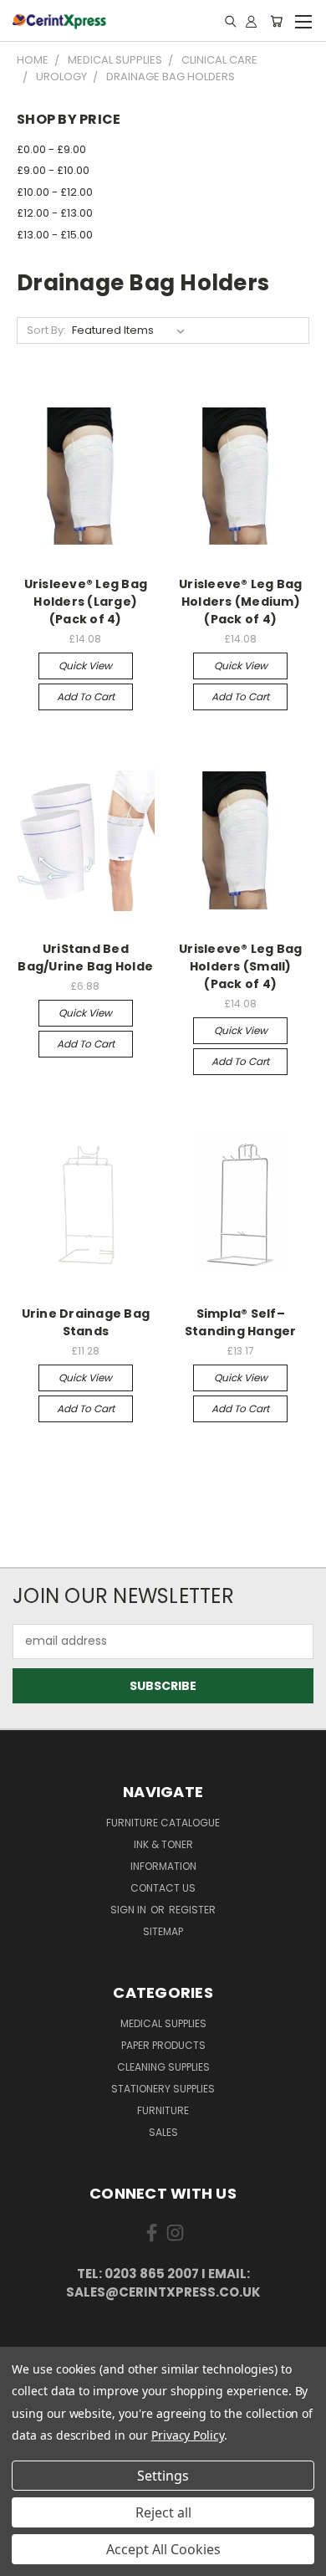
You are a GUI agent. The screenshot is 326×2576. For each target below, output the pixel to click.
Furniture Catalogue (163, 1823)
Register (192, 1910)
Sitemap (163, 1931)
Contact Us (163, 1888)
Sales (163, 2132)
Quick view (85, 666)
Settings (163, 2476)
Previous (26, 2559)
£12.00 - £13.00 (55, 213)
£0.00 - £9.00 (51, 149)
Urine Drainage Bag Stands (86, 1322)
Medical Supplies (163, 2023)
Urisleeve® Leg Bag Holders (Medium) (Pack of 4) (241, 602)
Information (163, 1866)
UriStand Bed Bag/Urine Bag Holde (85, 958)
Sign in (130, 1910)
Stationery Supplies (163, 2089)
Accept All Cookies (163, 2549)
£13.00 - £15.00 (55, 235)
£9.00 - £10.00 (53, 170)
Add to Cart (86, 696)
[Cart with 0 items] (276, 21)
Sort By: (46, 330)
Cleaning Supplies (163, 2067)
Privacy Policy (188, 2435)
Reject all (163, 2512)
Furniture (163, 2110)
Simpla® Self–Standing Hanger (241, 1322)
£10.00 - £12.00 (55, 192)
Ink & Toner (163, 1844)
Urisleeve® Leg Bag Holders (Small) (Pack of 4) (241, 966)
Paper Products (163, 2045)
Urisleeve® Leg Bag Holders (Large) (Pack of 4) (86, 602)
